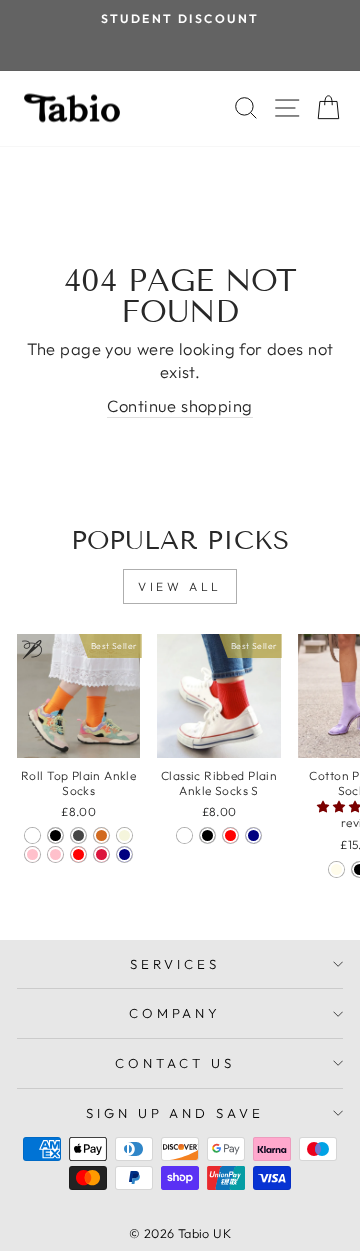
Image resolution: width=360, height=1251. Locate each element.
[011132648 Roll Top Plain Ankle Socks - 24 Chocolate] (101, 835)
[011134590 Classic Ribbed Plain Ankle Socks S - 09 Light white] (184, 835)
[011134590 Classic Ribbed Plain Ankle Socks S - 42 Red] (230, 835)
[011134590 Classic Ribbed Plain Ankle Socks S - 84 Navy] (253, 835)
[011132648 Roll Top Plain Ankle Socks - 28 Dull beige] (124, 835)
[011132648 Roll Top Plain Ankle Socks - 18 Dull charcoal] (78, 835)
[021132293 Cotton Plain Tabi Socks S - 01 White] (336, 869)
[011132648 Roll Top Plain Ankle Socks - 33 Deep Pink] (32, 854)
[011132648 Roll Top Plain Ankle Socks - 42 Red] (78, 854)
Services (175, 964)
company (175, 1013)
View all (180, 586)
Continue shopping (179, 405)
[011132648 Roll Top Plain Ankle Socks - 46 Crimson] (101, 854)
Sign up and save (175, 1113)
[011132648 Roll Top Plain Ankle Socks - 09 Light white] (32, 835)
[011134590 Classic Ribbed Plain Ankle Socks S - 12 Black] (207, 835)
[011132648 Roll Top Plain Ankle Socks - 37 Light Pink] (55, 854)
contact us (175, 1063)
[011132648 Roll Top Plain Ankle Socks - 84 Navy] (124, 854)
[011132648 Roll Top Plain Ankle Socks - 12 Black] (55, 835)
